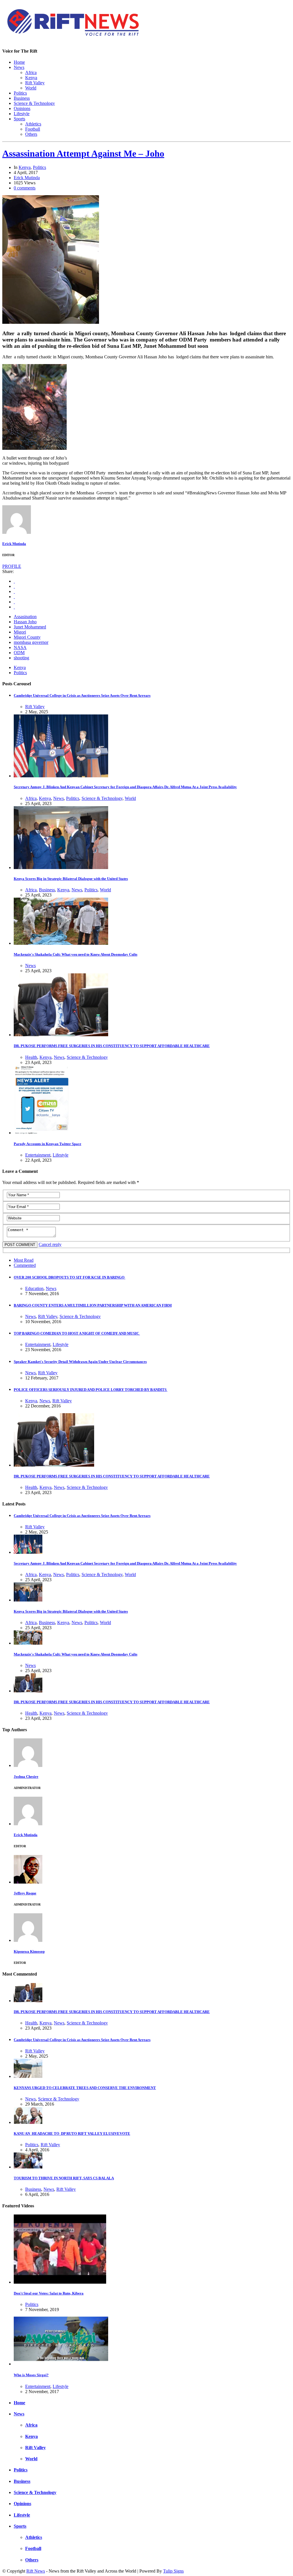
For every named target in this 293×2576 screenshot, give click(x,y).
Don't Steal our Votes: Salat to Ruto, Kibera (49, 2293)
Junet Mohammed (30, 627)
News (19, 67)
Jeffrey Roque (25, 1893)
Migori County (27, 637)
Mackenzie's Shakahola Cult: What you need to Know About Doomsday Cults (76, 954)
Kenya (31, 78)
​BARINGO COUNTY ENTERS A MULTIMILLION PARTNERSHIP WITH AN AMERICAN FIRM (93, 1305)
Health (31, 1057)
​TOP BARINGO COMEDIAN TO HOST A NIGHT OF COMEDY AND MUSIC (77, 1333)
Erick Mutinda (27, 178)
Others (31, 134)
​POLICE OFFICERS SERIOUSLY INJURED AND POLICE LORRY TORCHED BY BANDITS (91, 1390)
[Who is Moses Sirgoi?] (61, 2364)
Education (34, 1288)
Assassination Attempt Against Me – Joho (83, 153)
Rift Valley (35, 83)
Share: (8, 571)
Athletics (33, 124)
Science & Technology (34, 103)
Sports (19, 119)
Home (19, 62)
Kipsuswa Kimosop (29, 1951)
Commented (25, 1265)
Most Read (24, 1260)
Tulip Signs (173, 2571)
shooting (21, 658)
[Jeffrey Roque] (28, 1882)
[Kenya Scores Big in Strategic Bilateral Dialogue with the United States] (61, 867)
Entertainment (38, 1155)
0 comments (25, 188)
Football (33, 129)
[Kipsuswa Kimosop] (28, 1940)
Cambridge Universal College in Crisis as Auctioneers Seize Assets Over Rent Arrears (82, 695)
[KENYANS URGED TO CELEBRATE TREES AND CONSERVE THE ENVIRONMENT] (28, 2076)
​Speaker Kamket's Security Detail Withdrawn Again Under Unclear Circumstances (80, 1362)
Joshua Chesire (26, 1777)
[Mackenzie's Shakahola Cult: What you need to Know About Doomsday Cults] (61, 943)
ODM (19, 653)
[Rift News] (73, 37)
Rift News (36, 2571)
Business (22, 98)
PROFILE (12, 566)
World (31, 88)
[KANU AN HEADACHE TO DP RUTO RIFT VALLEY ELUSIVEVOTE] (28, 2122)
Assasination (25, 617)
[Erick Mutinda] (17, 532)
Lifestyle (22, 114)
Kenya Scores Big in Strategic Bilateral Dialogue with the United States (71, 879)
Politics (20, 93)
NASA (20, 647)
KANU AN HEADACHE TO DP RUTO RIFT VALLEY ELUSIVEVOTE (72, 2133)
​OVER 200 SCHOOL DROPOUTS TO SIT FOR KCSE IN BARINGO (70, 1277)
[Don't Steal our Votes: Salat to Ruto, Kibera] (60, 2282)
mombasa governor (31, 642)
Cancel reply (50, 1244)
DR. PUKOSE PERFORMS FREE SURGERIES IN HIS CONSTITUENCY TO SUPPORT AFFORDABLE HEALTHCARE (112, 1046)
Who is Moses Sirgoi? (31, 2375)
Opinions (22, 108)
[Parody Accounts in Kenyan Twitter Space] (42, 1133)
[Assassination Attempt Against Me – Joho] (51, 322)
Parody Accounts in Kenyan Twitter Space (47, 1144)
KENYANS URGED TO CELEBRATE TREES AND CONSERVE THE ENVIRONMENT (85, 2088)
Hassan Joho (25, 622)
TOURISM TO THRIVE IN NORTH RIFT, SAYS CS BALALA (64, 2178)
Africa (31, 72)
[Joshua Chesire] (28, 1765)
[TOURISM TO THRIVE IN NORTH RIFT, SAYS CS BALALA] (28, 2167)
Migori (20, 632)
